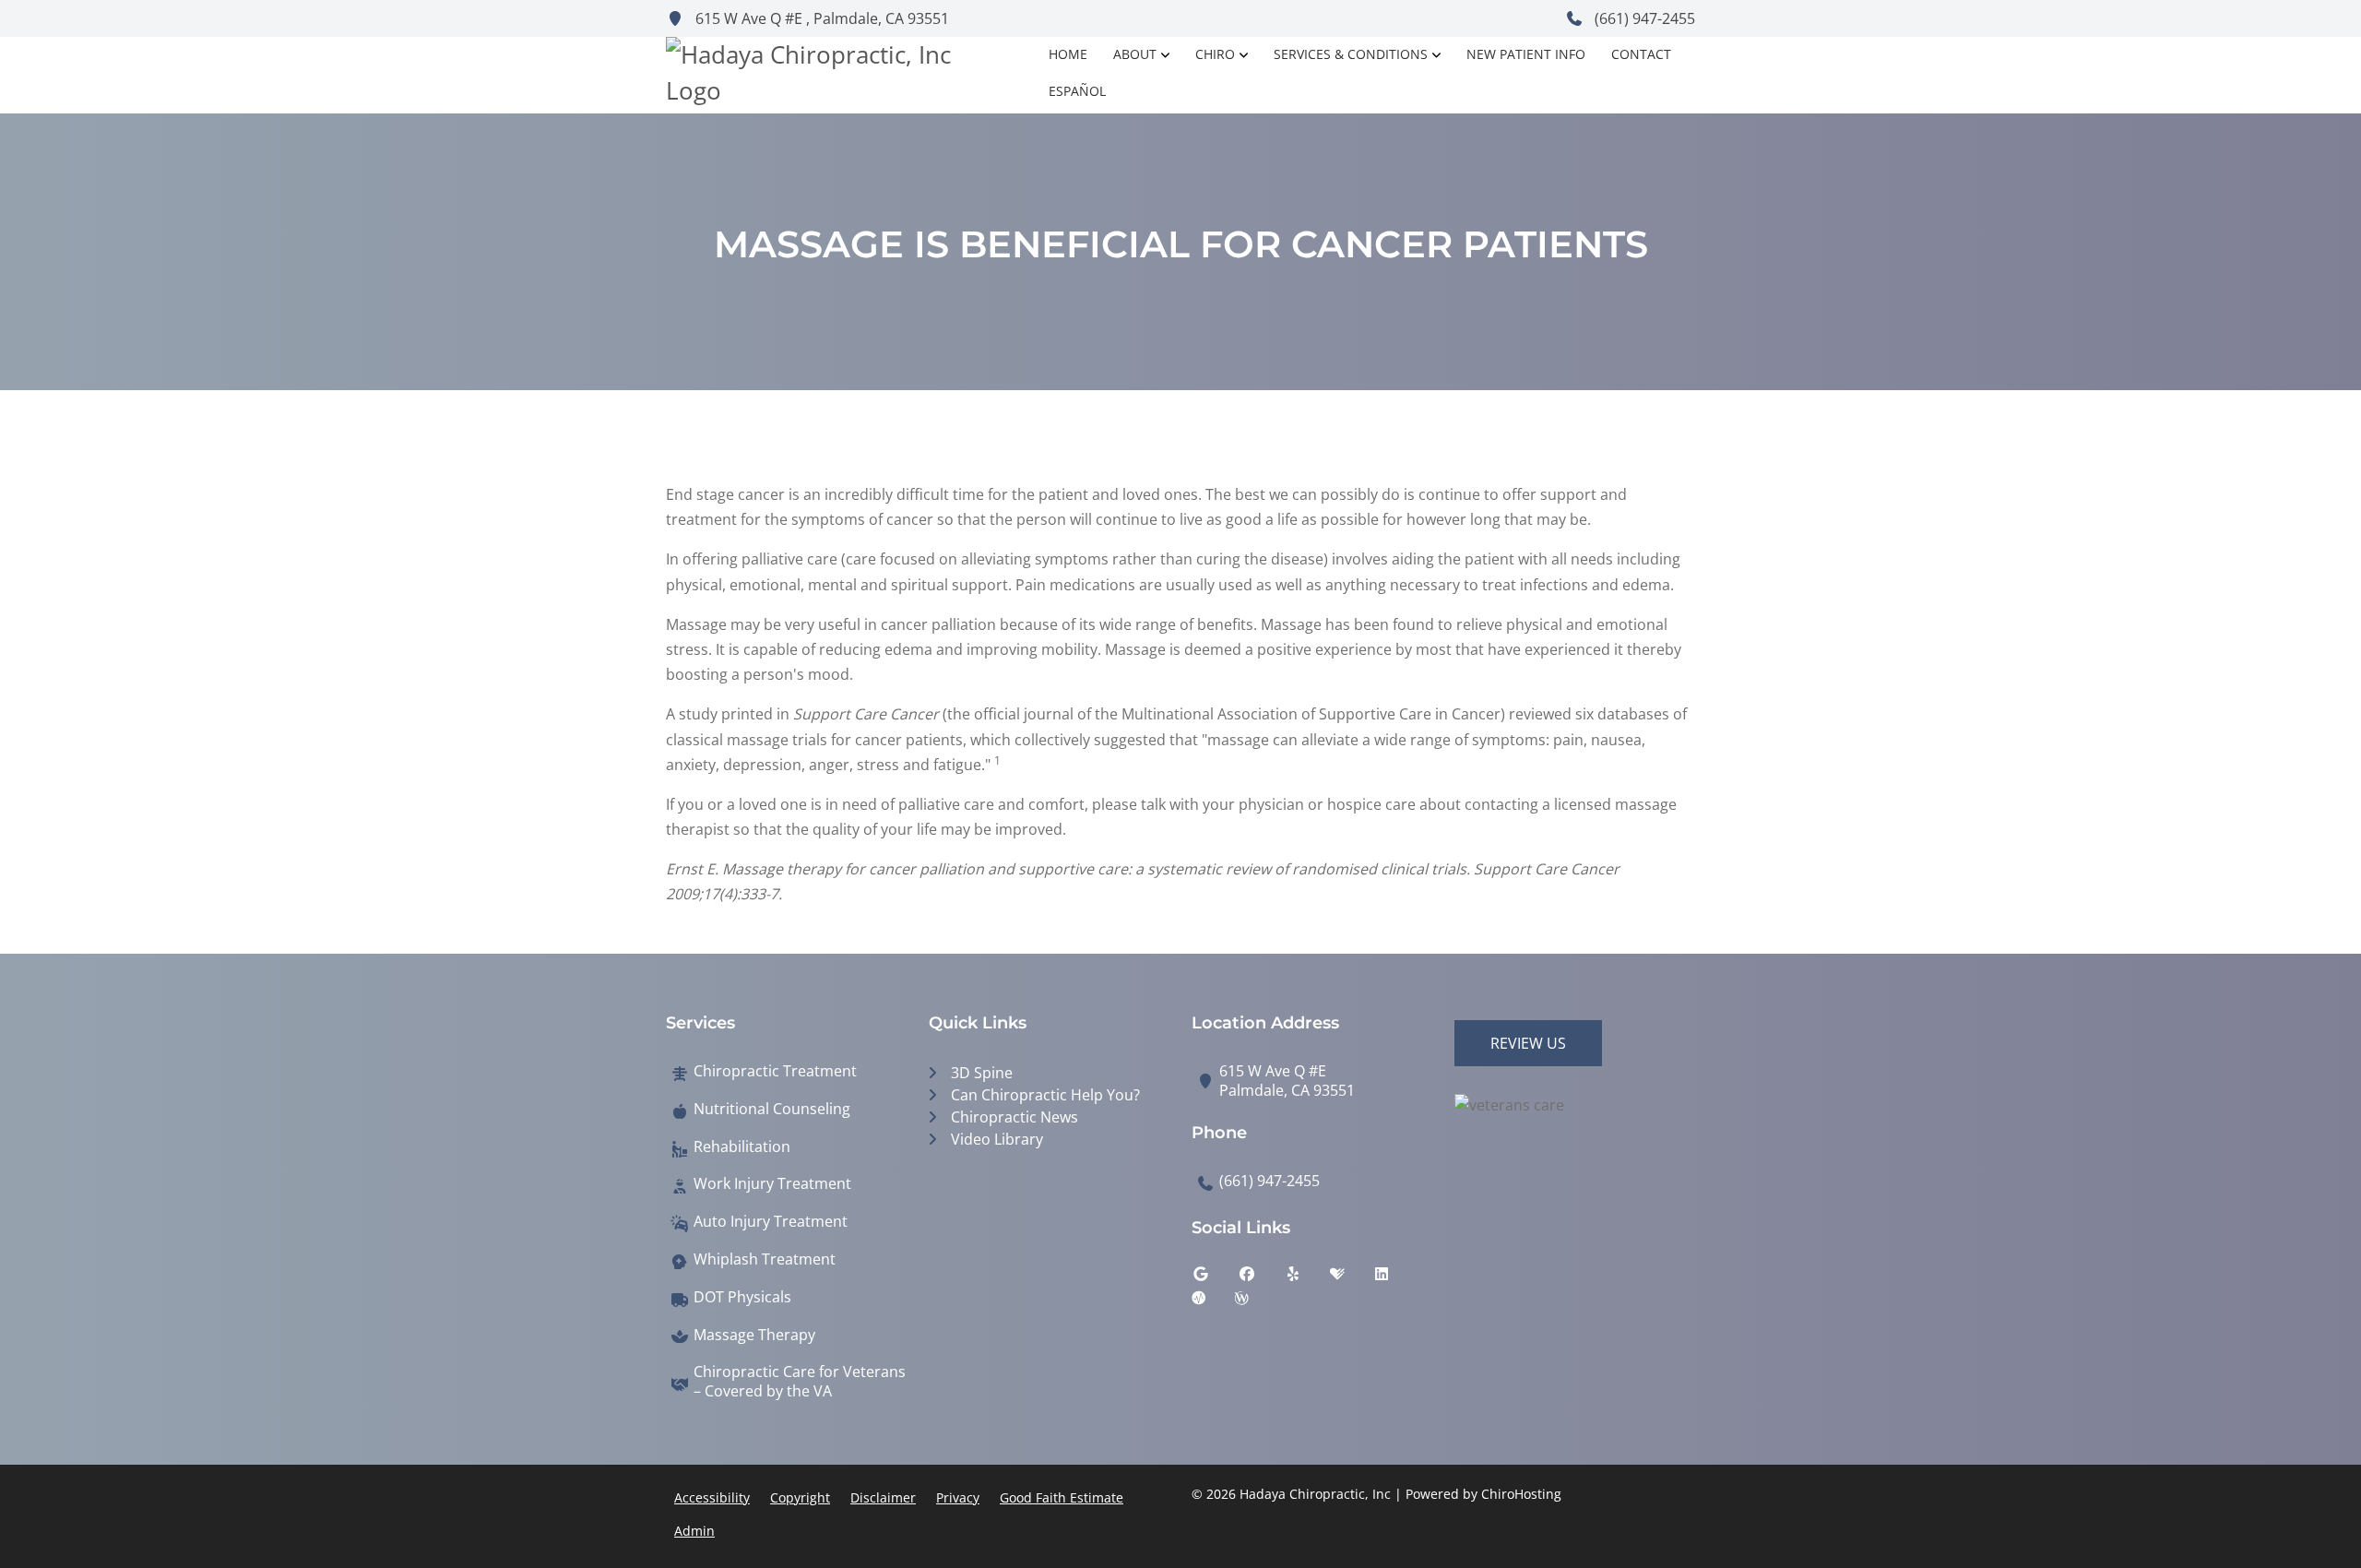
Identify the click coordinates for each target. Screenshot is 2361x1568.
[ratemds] (1213, 1302)
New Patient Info (1526, 54)
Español (1077, 91)
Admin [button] (694, 1531)
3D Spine (982, 1073)
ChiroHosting (1521, 1494)
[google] (1215, 1278)
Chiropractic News (1014, 1117)
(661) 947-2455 (1643, 18)
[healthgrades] (1351, 1278)
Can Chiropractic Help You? (1045, 1095)
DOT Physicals (742, 1297)
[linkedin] (1395, 1278)
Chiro (1215, 54)
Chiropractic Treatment (775, 1071)
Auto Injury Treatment (771, 1222)
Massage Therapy (754, 1335)
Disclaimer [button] (883, 1497)
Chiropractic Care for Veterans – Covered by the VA (800, 1382)
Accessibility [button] (712, 1497)
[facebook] (1261, 1278)
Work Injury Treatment (772, 1184)
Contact (1641, 54)
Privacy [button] (958, 1497)
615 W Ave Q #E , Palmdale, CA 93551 (820, 18)
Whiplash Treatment (765, 1259)
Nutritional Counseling (772, 1109)
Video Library (997, 1139)
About (1135, 54)
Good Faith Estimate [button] (1062, 1497)
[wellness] (1255, 1302)
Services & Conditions (1351, 54)
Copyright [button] (800, 1497)
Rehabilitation (742, 1147)
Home (1068, 54)
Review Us (1528, 1043)
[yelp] (1307, 1278)
